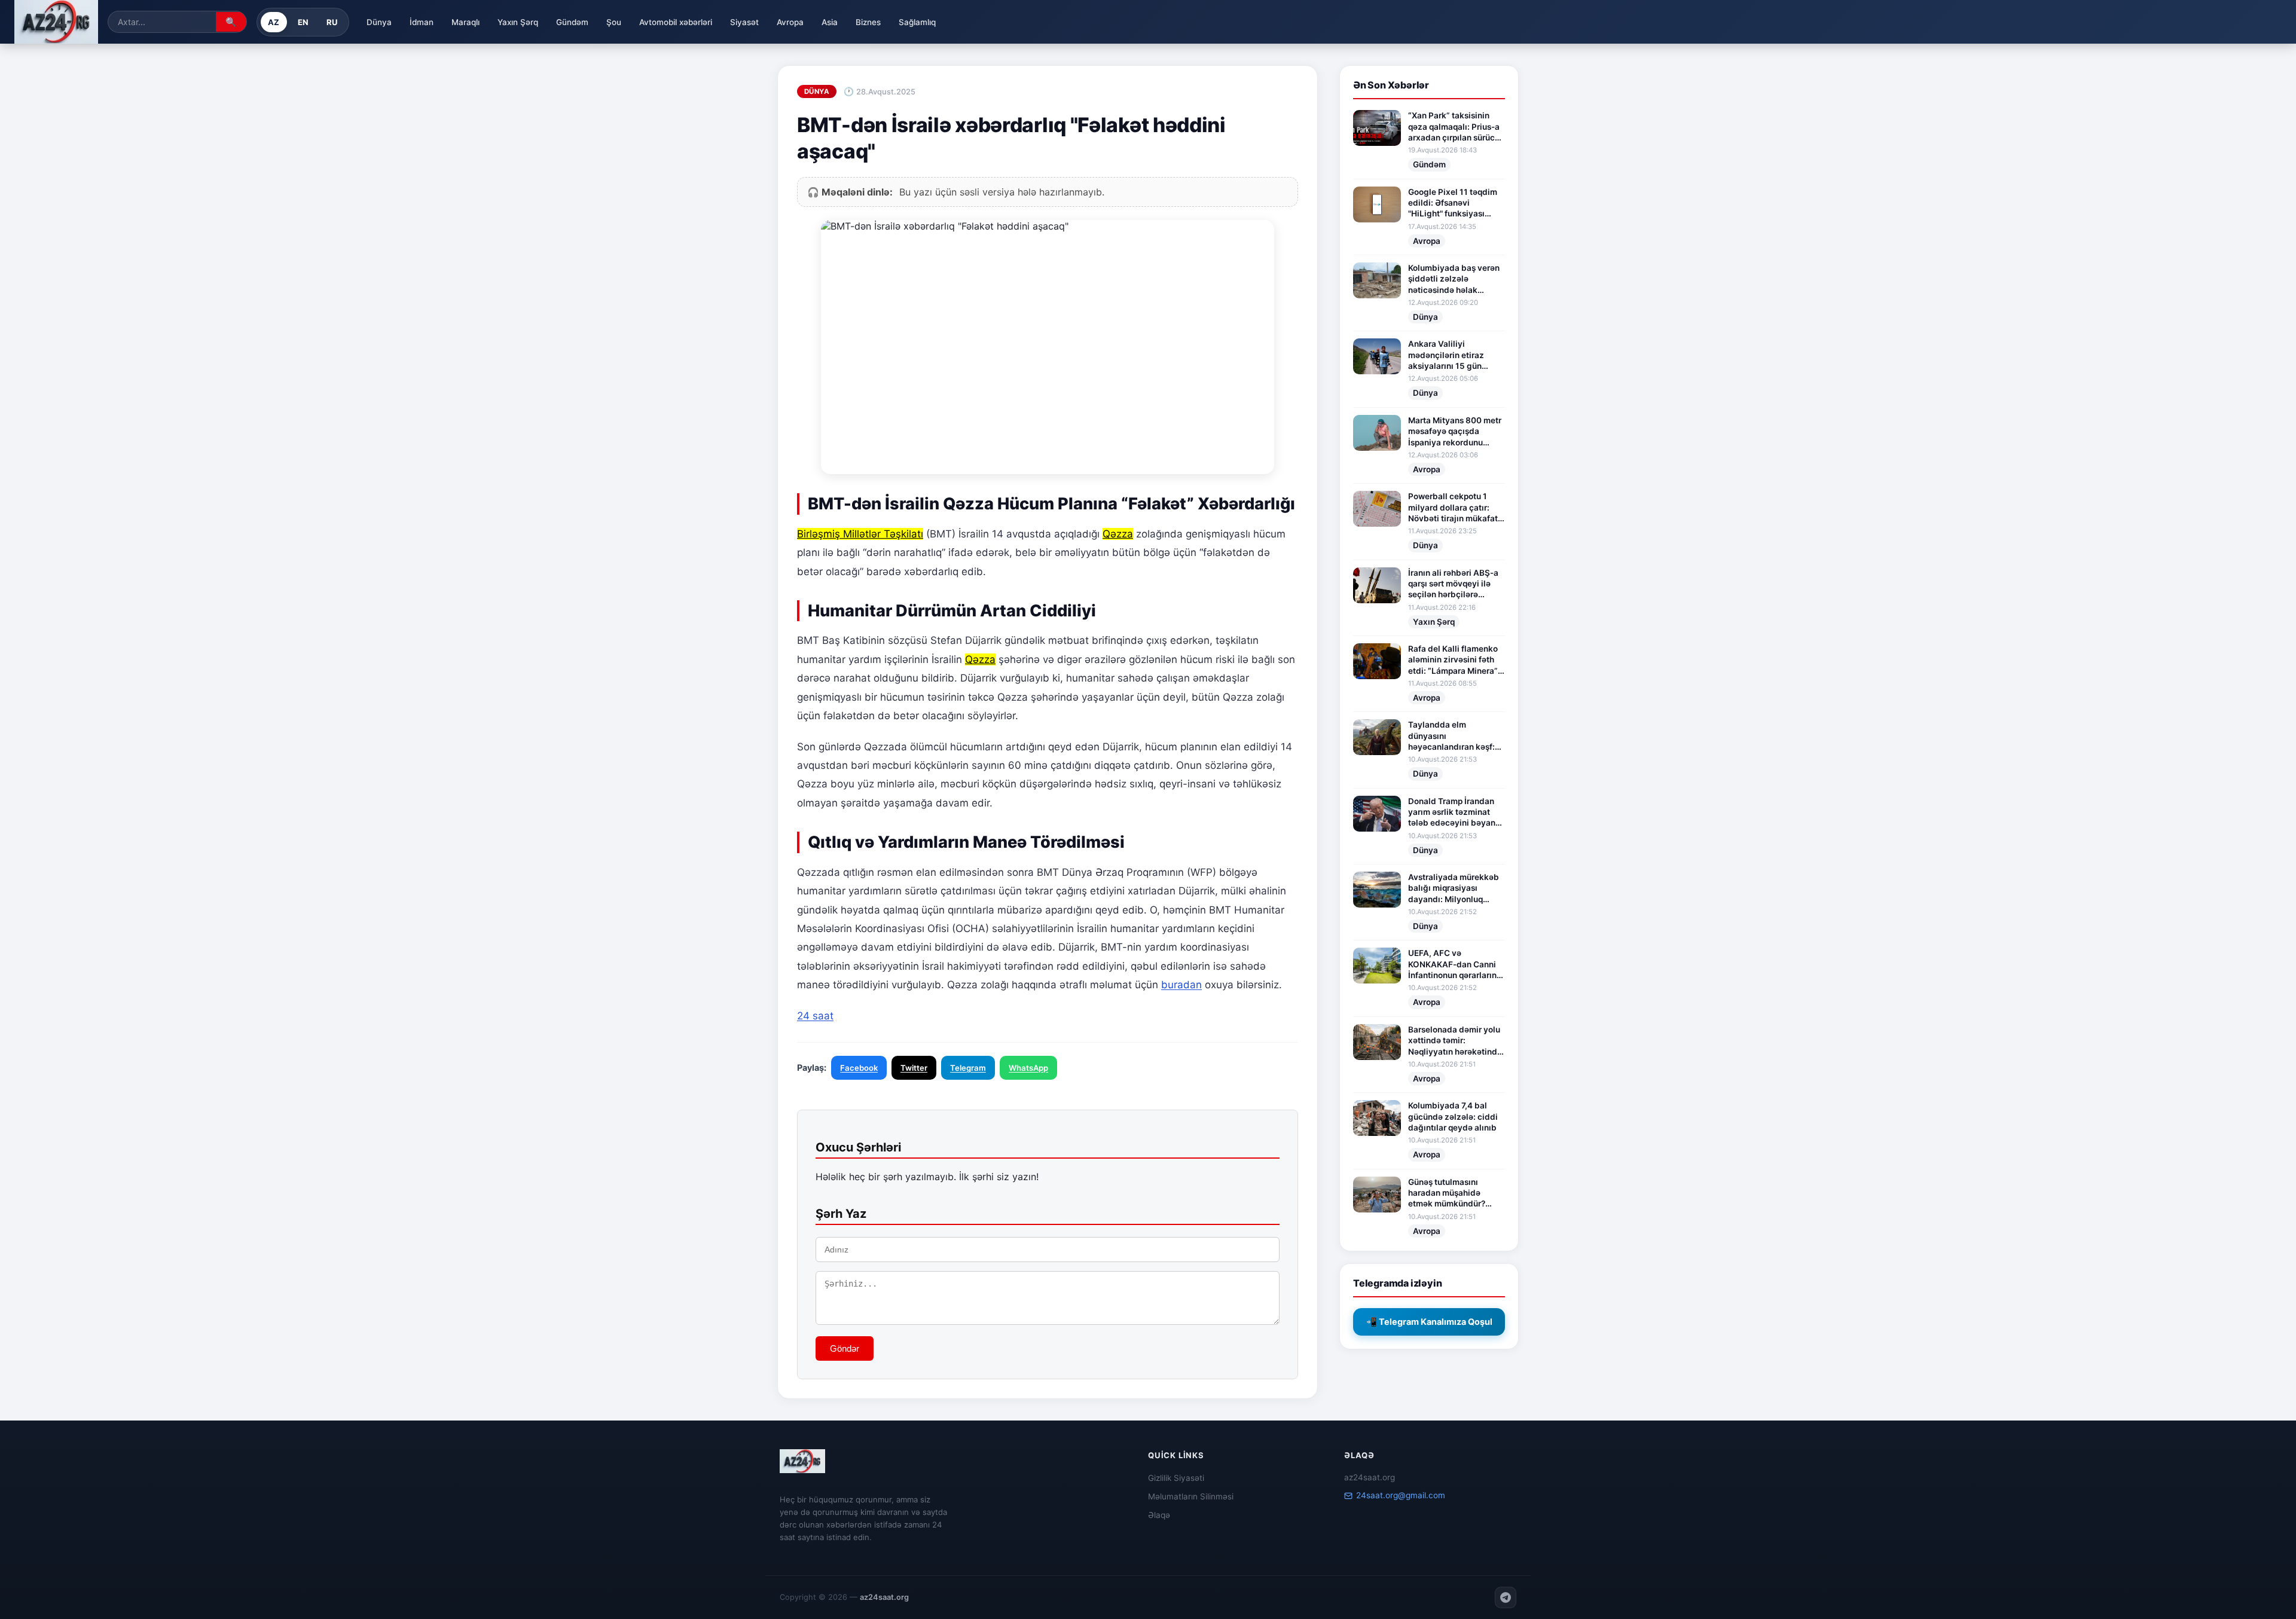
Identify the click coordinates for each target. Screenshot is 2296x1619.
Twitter (914, 1068)
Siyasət (744, 22)
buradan (1181, 985)
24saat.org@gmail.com (1401, 1495)
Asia (830, 22)
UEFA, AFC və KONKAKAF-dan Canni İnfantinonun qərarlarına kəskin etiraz (1455, 964)
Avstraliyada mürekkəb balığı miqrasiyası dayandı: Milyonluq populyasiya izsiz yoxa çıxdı (1454, 888)
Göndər (845, 1348)
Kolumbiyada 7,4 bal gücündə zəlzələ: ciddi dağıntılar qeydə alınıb (1453, 1117)
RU (332, 22)
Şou (614, 22)
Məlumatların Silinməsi (1191, 1496)
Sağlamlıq (917, 22)
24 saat (815, 1016)
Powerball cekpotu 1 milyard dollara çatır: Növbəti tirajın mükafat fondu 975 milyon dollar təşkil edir (1454, 508)
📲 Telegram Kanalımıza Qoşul (1429, 1322)
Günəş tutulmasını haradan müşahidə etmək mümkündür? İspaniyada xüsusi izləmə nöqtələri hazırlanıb (1447, 1193)
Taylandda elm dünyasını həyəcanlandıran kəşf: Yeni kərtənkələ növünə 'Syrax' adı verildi (1454, 736)
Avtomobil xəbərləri (676, 22)
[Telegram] (1506, 1597)
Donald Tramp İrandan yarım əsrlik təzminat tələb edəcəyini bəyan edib (1452, 812)
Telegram (968, 1068)
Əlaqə (1159, 1515)
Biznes (868, 22)
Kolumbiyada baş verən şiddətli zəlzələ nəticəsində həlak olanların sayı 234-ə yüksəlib (1454, 279)
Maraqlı (465, 22)
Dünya (379, 22)
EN (303, 22)
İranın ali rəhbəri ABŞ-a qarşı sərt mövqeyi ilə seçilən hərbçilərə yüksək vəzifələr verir (1453, 584)
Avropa (790, 22)
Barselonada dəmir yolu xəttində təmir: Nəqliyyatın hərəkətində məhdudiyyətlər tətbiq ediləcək (1455, 1041)
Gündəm (572, 22)
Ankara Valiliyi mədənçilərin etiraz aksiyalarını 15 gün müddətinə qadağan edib (1448, 355)
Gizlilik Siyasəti (1176, 1478)
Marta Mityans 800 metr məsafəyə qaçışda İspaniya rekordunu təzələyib (1455, 432)
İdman (422, 22)
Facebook (859, 1068)
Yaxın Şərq (518, 22)
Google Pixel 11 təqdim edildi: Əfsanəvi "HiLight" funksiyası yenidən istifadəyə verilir (1453, 203)
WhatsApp (1028, 1068)
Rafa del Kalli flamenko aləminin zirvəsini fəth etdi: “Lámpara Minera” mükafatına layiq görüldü (1453, 660)
